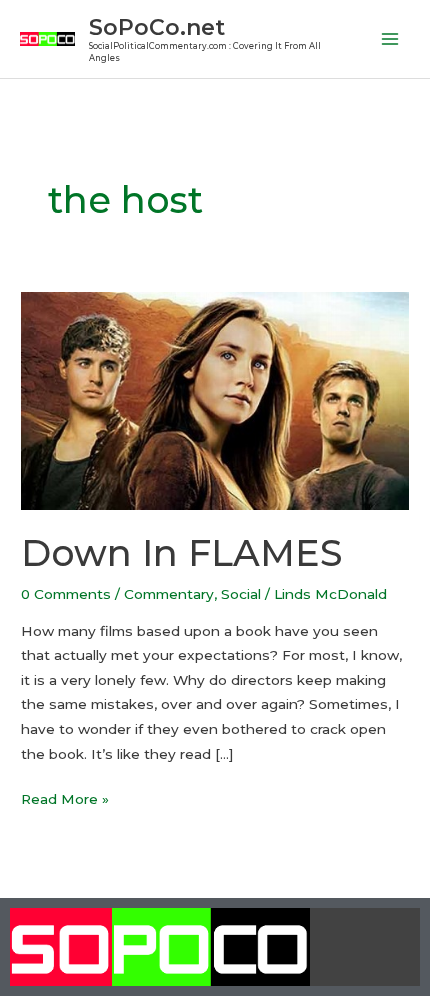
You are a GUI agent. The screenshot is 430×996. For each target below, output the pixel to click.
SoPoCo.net (157, 27)
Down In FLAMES (181, 553)
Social (241, 594)
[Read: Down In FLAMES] (215, 399)
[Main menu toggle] (390, 39)
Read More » (65, 797)
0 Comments (66, 594)
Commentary (169, 594)
